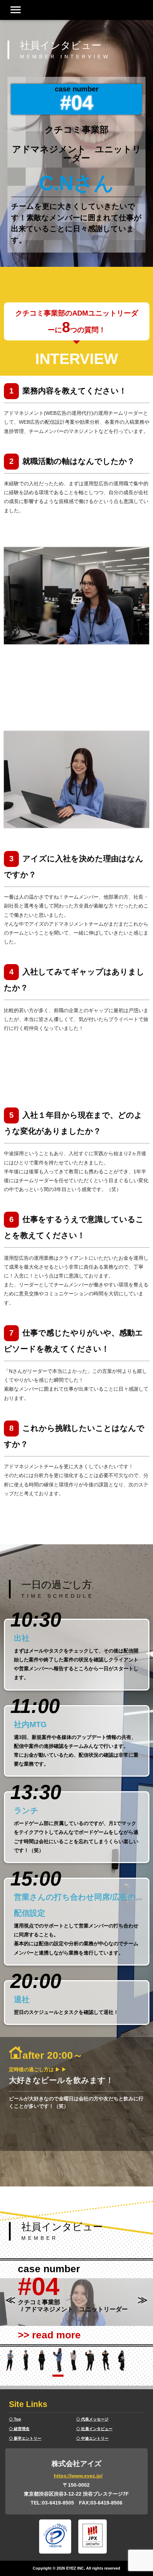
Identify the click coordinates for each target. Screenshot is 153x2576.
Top (17, 2419)
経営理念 (22, 2429)
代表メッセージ (95, 2419)
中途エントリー (95, 2438)
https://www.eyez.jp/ (78, 2476)
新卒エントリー (28, 2438)
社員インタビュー (97, 2429)
